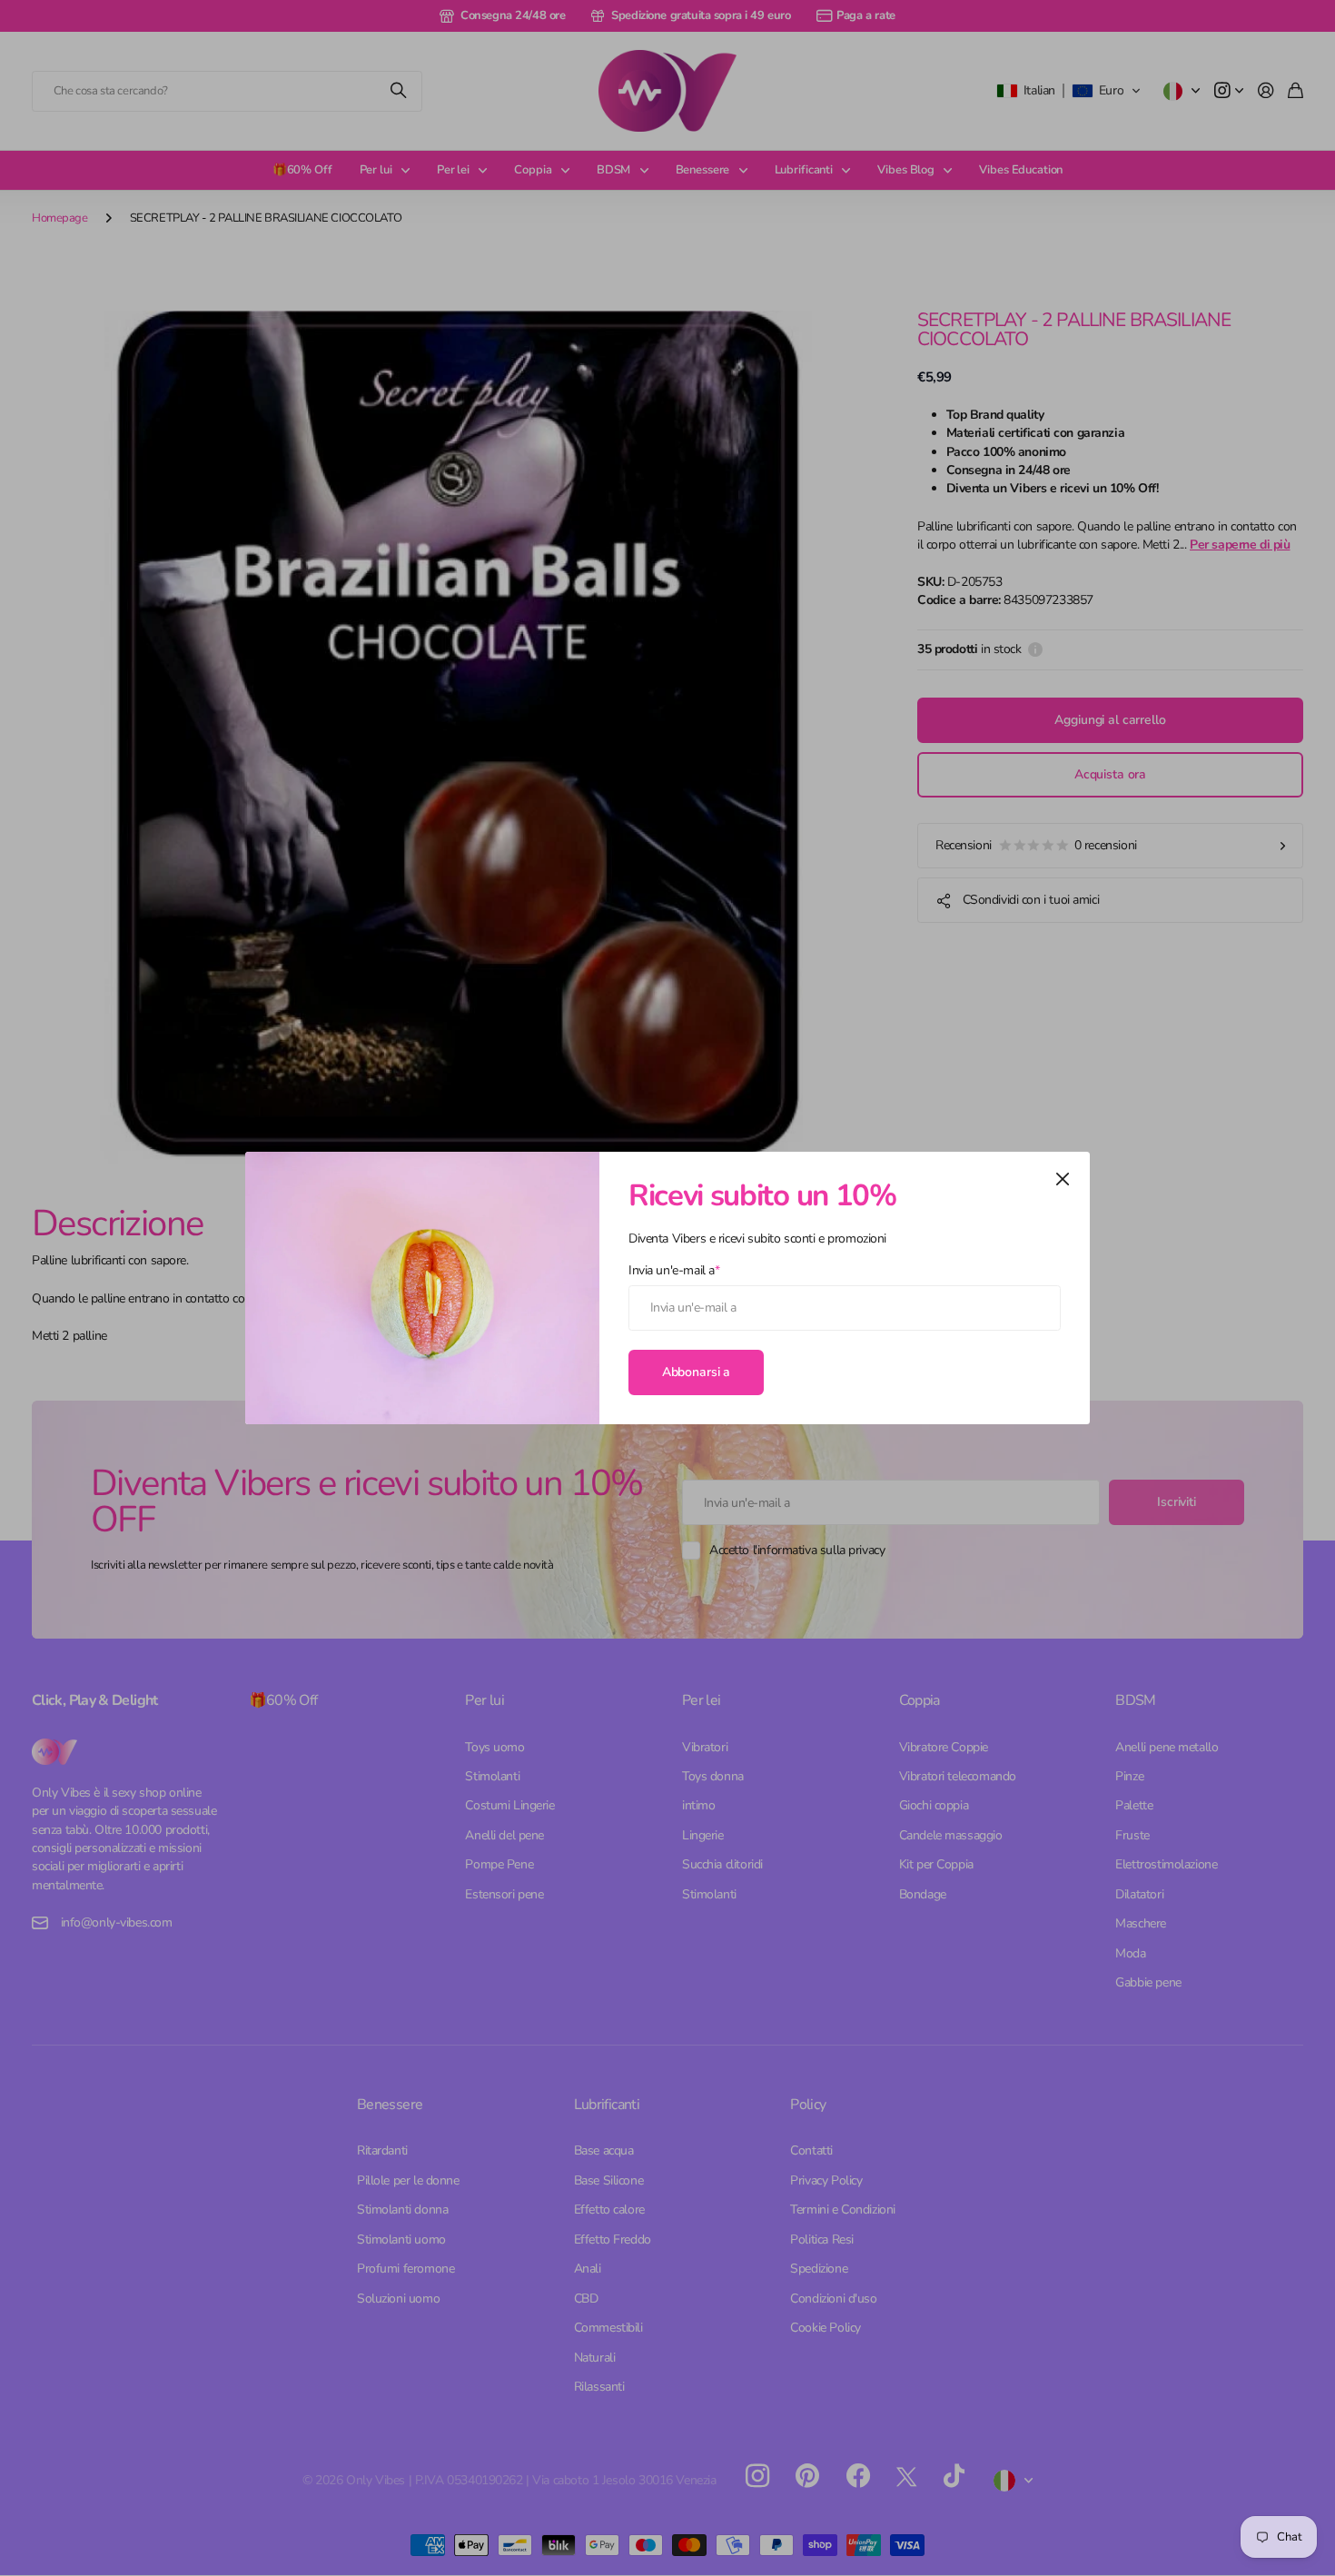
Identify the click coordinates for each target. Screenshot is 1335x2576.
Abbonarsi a (696, 1371)
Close (1063, 1179)
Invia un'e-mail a (674, 1270)
